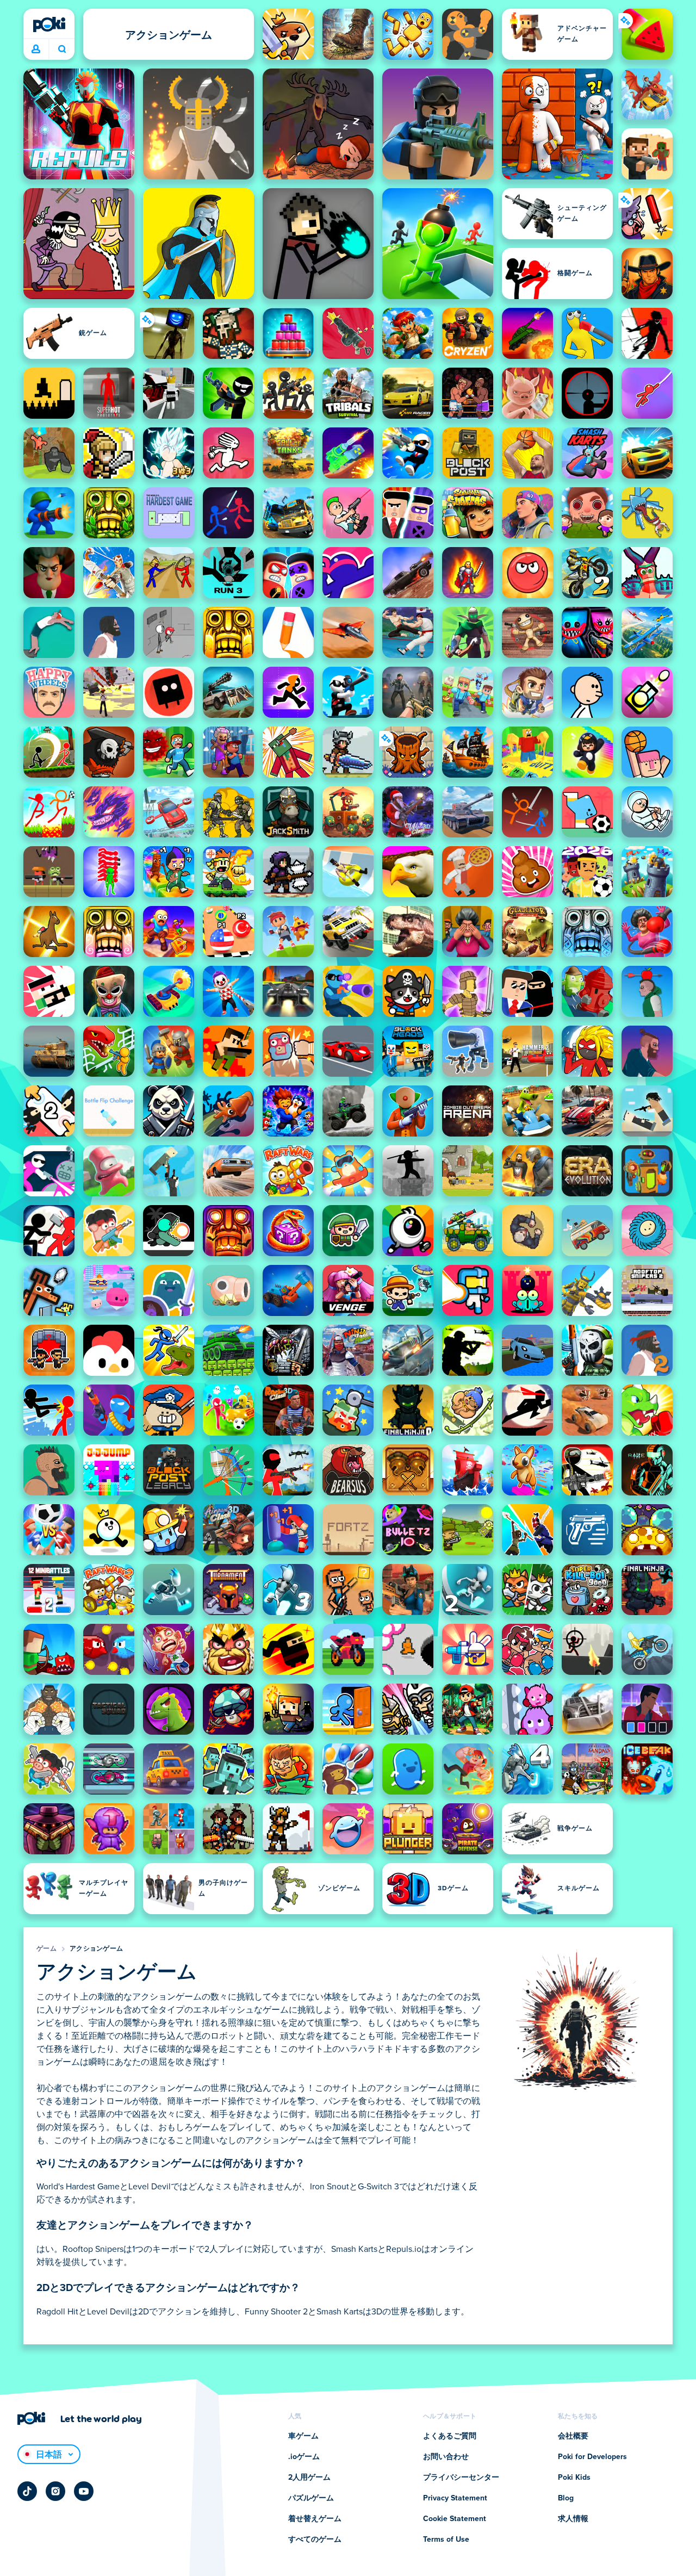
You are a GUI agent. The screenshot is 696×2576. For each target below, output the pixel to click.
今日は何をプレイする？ (62, 49)
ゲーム (46, 1949)
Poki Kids (574, 2478)
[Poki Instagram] (55, 2491)
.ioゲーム (304, 2457)
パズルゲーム (311, 2498)
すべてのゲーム (315, 2540)
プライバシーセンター (461, 2478)
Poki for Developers (592, 2457)
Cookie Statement (455, 2519)
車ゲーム (303, 2436)
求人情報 (573, 2519)
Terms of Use (446, 2540)
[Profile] (36, 49)
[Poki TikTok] (27, 2491)
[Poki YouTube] (84, 2491)
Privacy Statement (455, 2498)
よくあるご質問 (450, 2436)
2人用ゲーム (309, 2478)
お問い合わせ (446, 2457)
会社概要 (573, 2436)
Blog (566, 2498)
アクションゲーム (96, 1949)
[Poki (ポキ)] (49, 24)
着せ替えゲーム (315, 2519)
